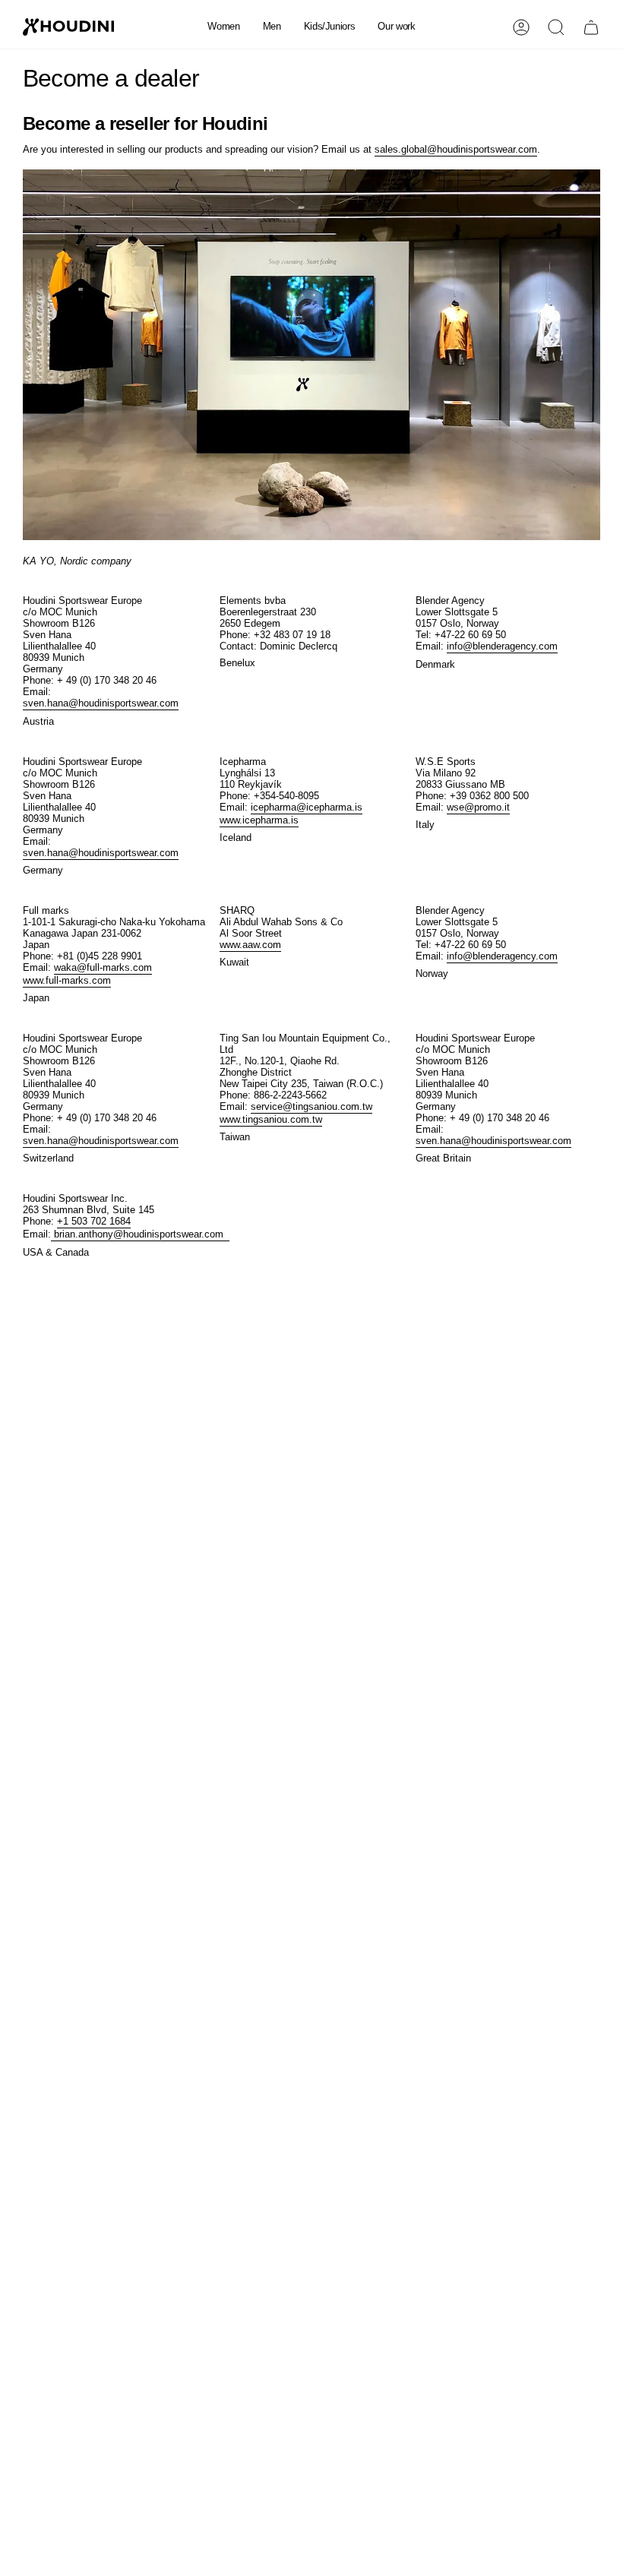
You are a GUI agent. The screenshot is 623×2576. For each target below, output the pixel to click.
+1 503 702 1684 (94, 1221)
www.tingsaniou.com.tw (271, 1119)
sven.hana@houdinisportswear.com (101, 703)
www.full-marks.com (67, 980)
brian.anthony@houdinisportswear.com (140, 1234)
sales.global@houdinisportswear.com (456, 149)
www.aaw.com (250, 945)
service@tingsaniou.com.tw (311, 1106)
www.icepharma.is (259, 820)
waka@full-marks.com (103, 967)
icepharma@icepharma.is (307, 807)
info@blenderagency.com (502, 646)
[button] (223, 27)
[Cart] (591, 27)
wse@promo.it (478, 807)
